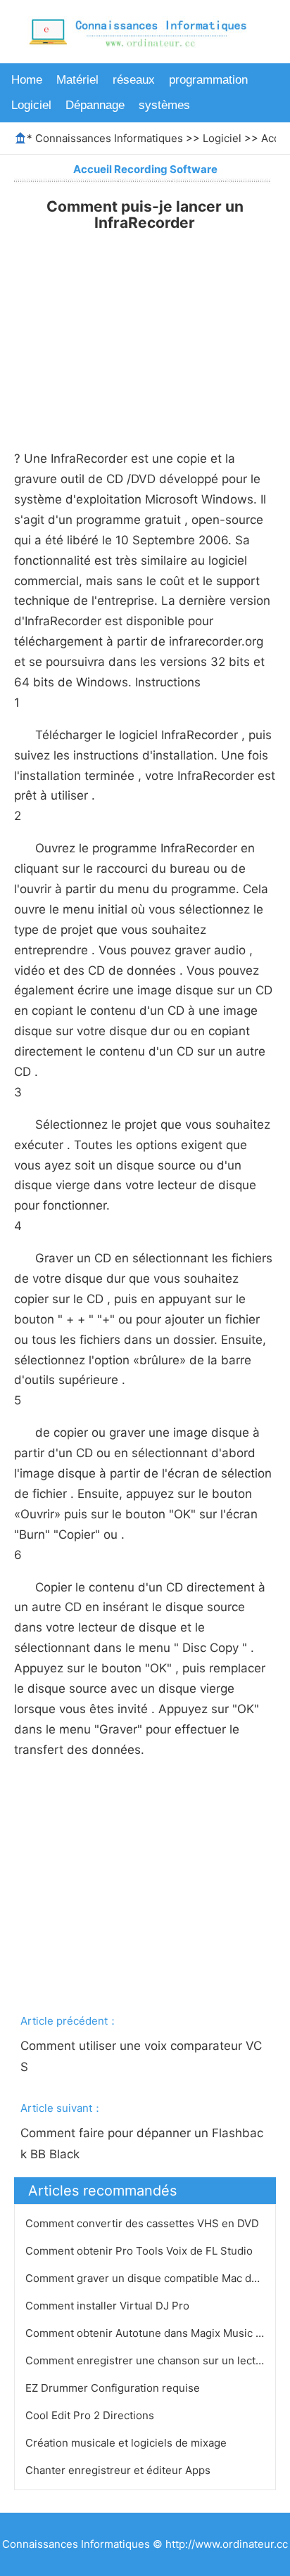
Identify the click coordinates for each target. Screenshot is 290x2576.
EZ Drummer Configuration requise (114, 2388)
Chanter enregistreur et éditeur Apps (119, 2470)
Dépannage (95, 105)
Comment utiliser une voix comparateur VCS (141, 2056)
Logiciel (31, 105)
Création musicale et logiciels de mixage (127, 2443)
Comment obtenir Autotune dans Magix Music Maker (157, 2333)
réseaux (134, 80)
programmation (208, 80)
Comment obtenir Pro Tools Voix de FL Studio (140, 2251)
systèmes (164, 105)
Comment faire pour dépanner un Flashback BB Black (142, 2144)
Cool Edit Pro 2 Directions (91, 2415)
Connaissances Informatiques (109, 138)
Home (27, 80)
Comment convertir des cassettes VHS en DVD (144, 2223)
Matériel (77, 80)
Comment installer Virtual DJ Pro (109, 2306)
